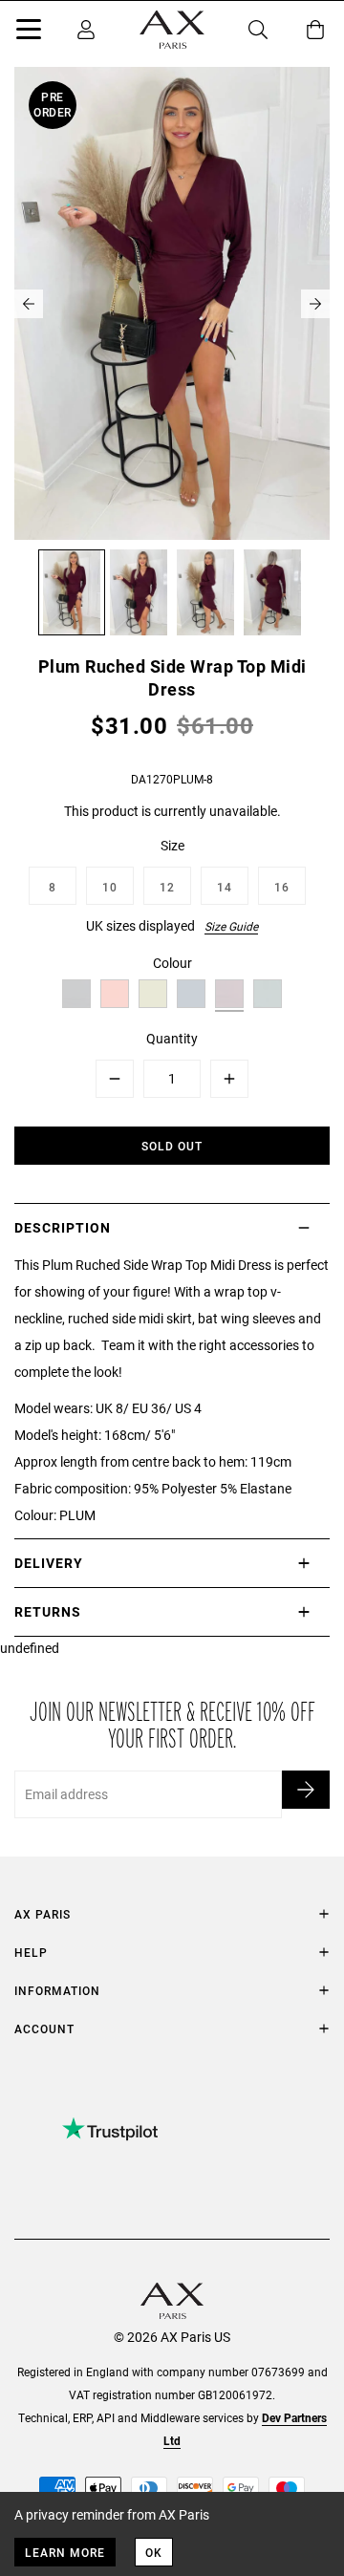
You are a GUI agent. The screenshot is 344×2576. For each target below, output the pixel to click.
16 (282, 887)
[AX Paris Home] (172, 30)
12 (167, 887)
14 (225, 887)
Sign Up (306, 1790)
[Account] (86, 30)
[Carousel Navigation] (172, 304)
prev (29, 304)
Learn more (65, 2552)
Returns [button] (48, 1611)
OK (154, 2552)
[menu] (29, 32)
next (315, 304)
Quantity (172, 1038)
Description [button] (63, 1227)
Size (172, 845)
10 (110, 887)
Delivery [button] (49, 1563)
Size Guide (231, 926)
